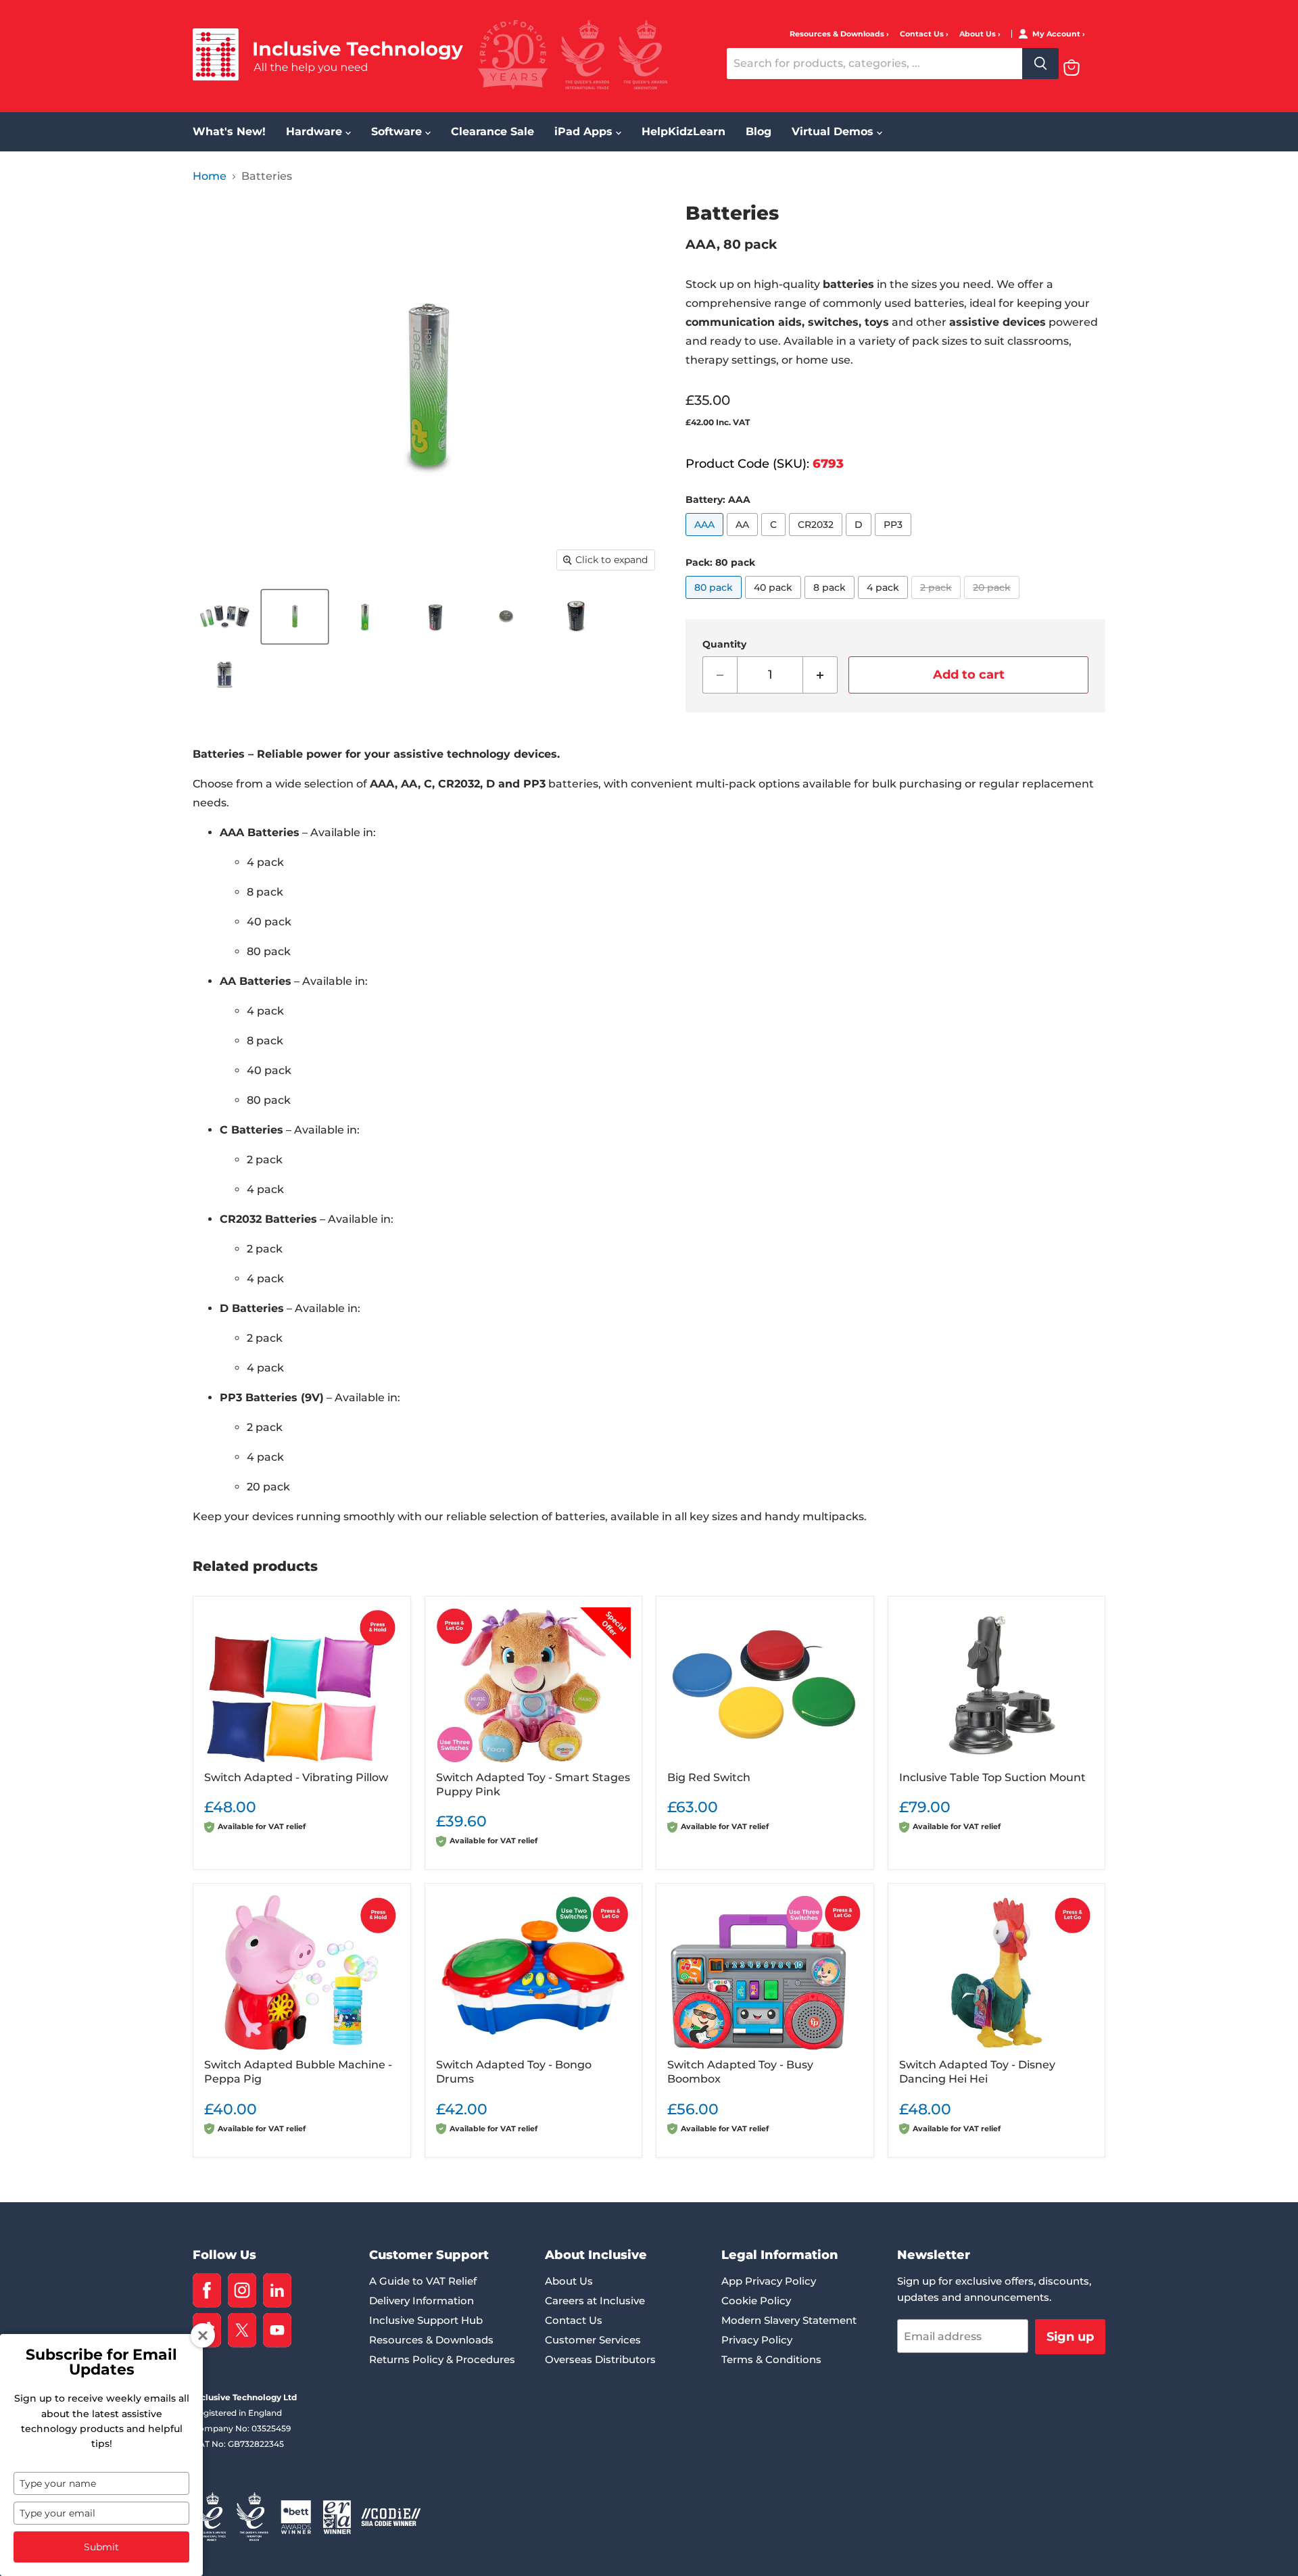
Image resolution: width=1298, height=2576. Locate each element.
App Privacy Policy (769, 2281)
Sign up (1070, 2337)
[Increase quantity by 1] (820, 675)
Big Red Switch (709, 1777)
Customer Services (593, 2340)
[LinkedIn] (277, 2290)
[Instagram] (242, 2290)
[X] (242, 2330)
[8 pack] (831, 602)
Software (398, 131)
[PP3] (895, 539)
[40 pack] (775, 602)
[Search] (1040, 64)
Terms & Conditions (771, 2359)
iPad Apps (585, 131)
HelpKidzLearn (683, 131)
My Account (1057, 34)
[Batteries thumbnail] (224, 617)
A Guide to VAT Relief (423, 2281)
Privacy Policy (757, 2340)
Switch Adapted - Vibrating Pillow (296, 1777)
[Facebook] (207, 2290)
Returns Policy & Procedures (442, 2359)
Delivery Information (422, 2301)
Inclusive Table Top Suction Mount (992, 1777)
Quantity (724, 644)
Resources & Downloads (838, 34)
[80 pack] (715, 602)
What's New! (229, 131)
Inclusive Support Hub (426, 2320)
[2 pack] (938, 602)
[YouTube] (277, 2330)
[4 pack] (885, 602)
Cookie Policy (756, 2301)
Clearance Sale (492, 131)
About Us (979, 34)
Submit (101, 2547)
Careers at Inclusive (595, 2301)
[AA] (744, 539)
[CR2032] (817, 539)
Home (210, 176)
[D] (860, 539)
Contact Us (923, 34)
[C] (775, 539)
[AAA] (706, 539)
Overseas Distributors (600, 2359)
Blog (759, 131)
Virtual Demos (834, 131)
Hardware (316, 131)
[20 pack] (993, 602)
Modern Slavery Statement (789, 2320)
